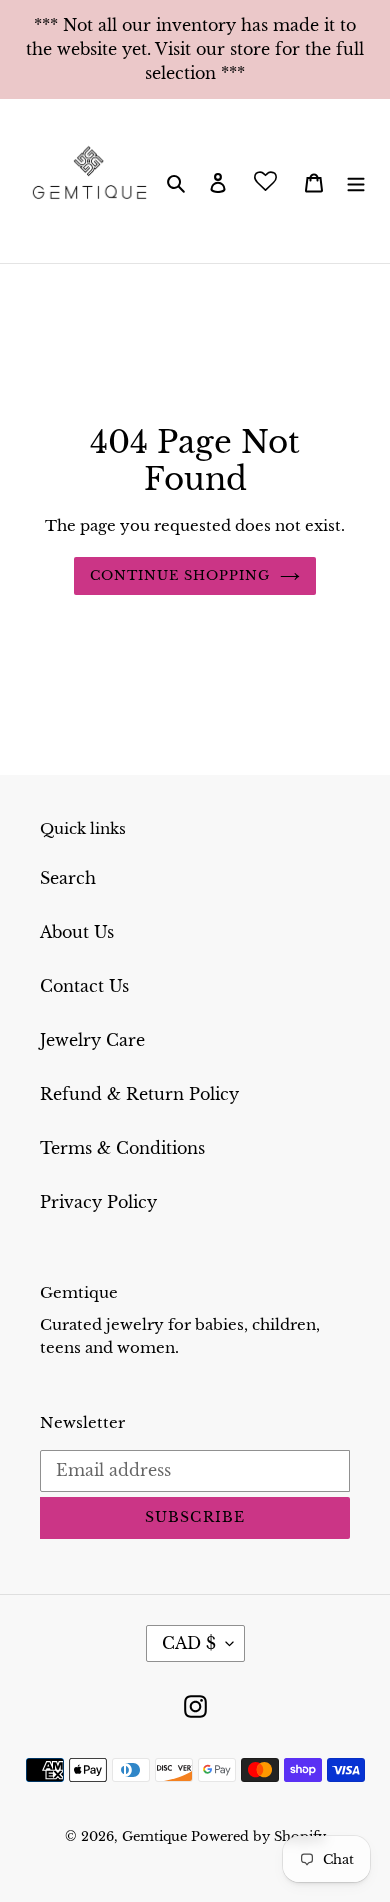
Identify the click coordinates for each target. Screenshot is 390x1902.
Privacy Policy (98, 1202)
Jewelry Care (92, 1040)
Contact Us (84, 986)
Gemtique (156, 1836)
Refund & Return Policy (139, 1094)
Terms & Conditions (122, 1148)
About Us (77, 932)
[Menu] (356, 181)
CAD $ (189, 1643)
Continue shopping (180, 575)
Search (68, 878)
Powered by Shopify (258, 1836)
